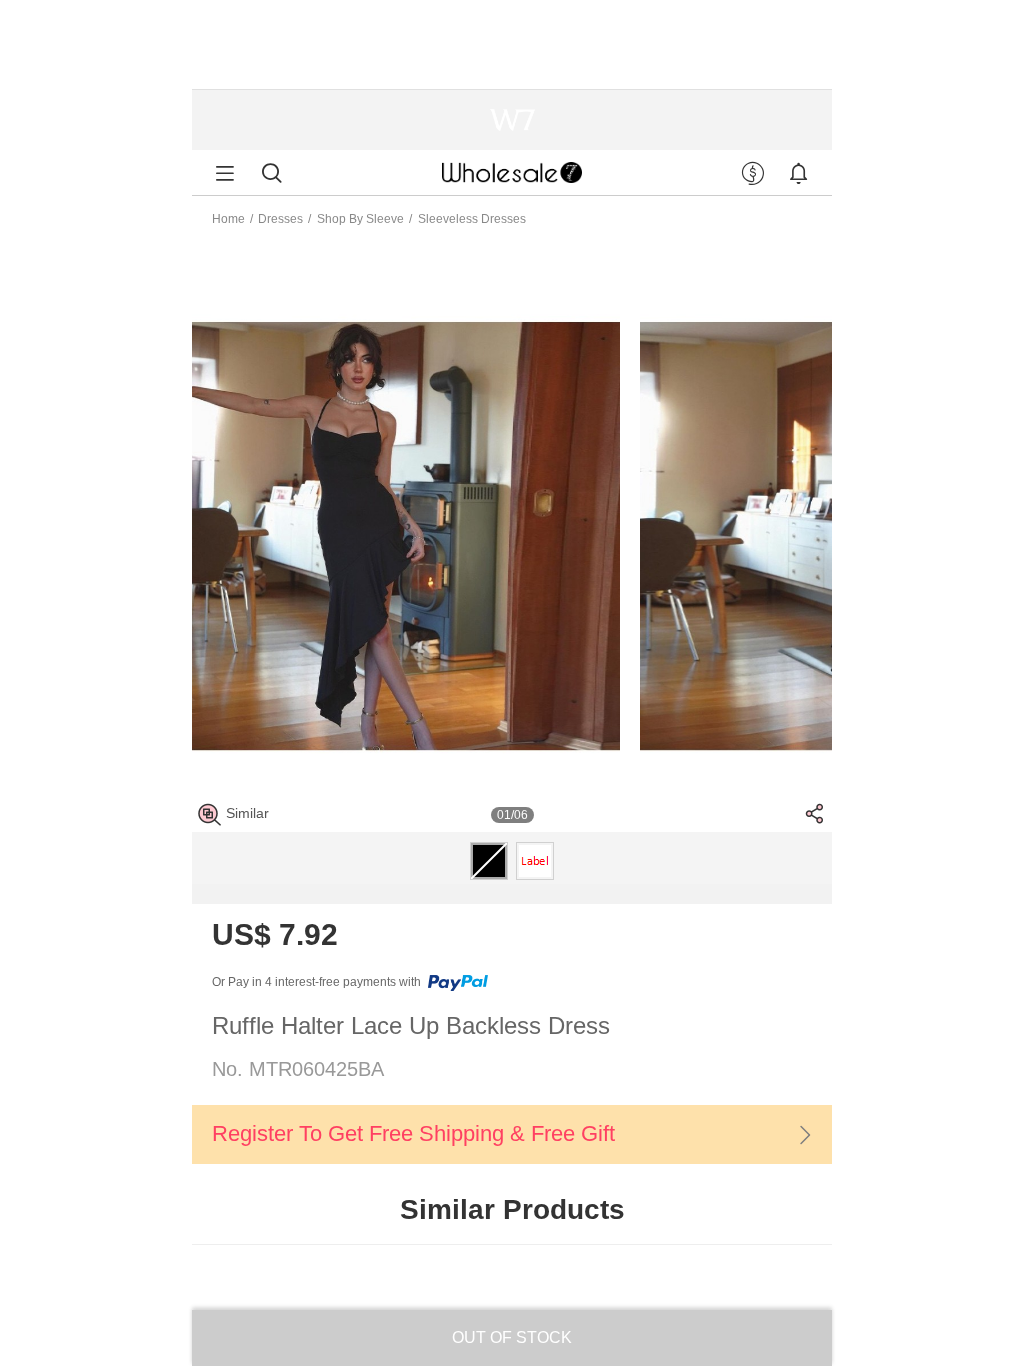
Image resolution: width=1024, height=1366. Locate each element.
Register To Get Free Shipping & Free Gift (413, 1133)
